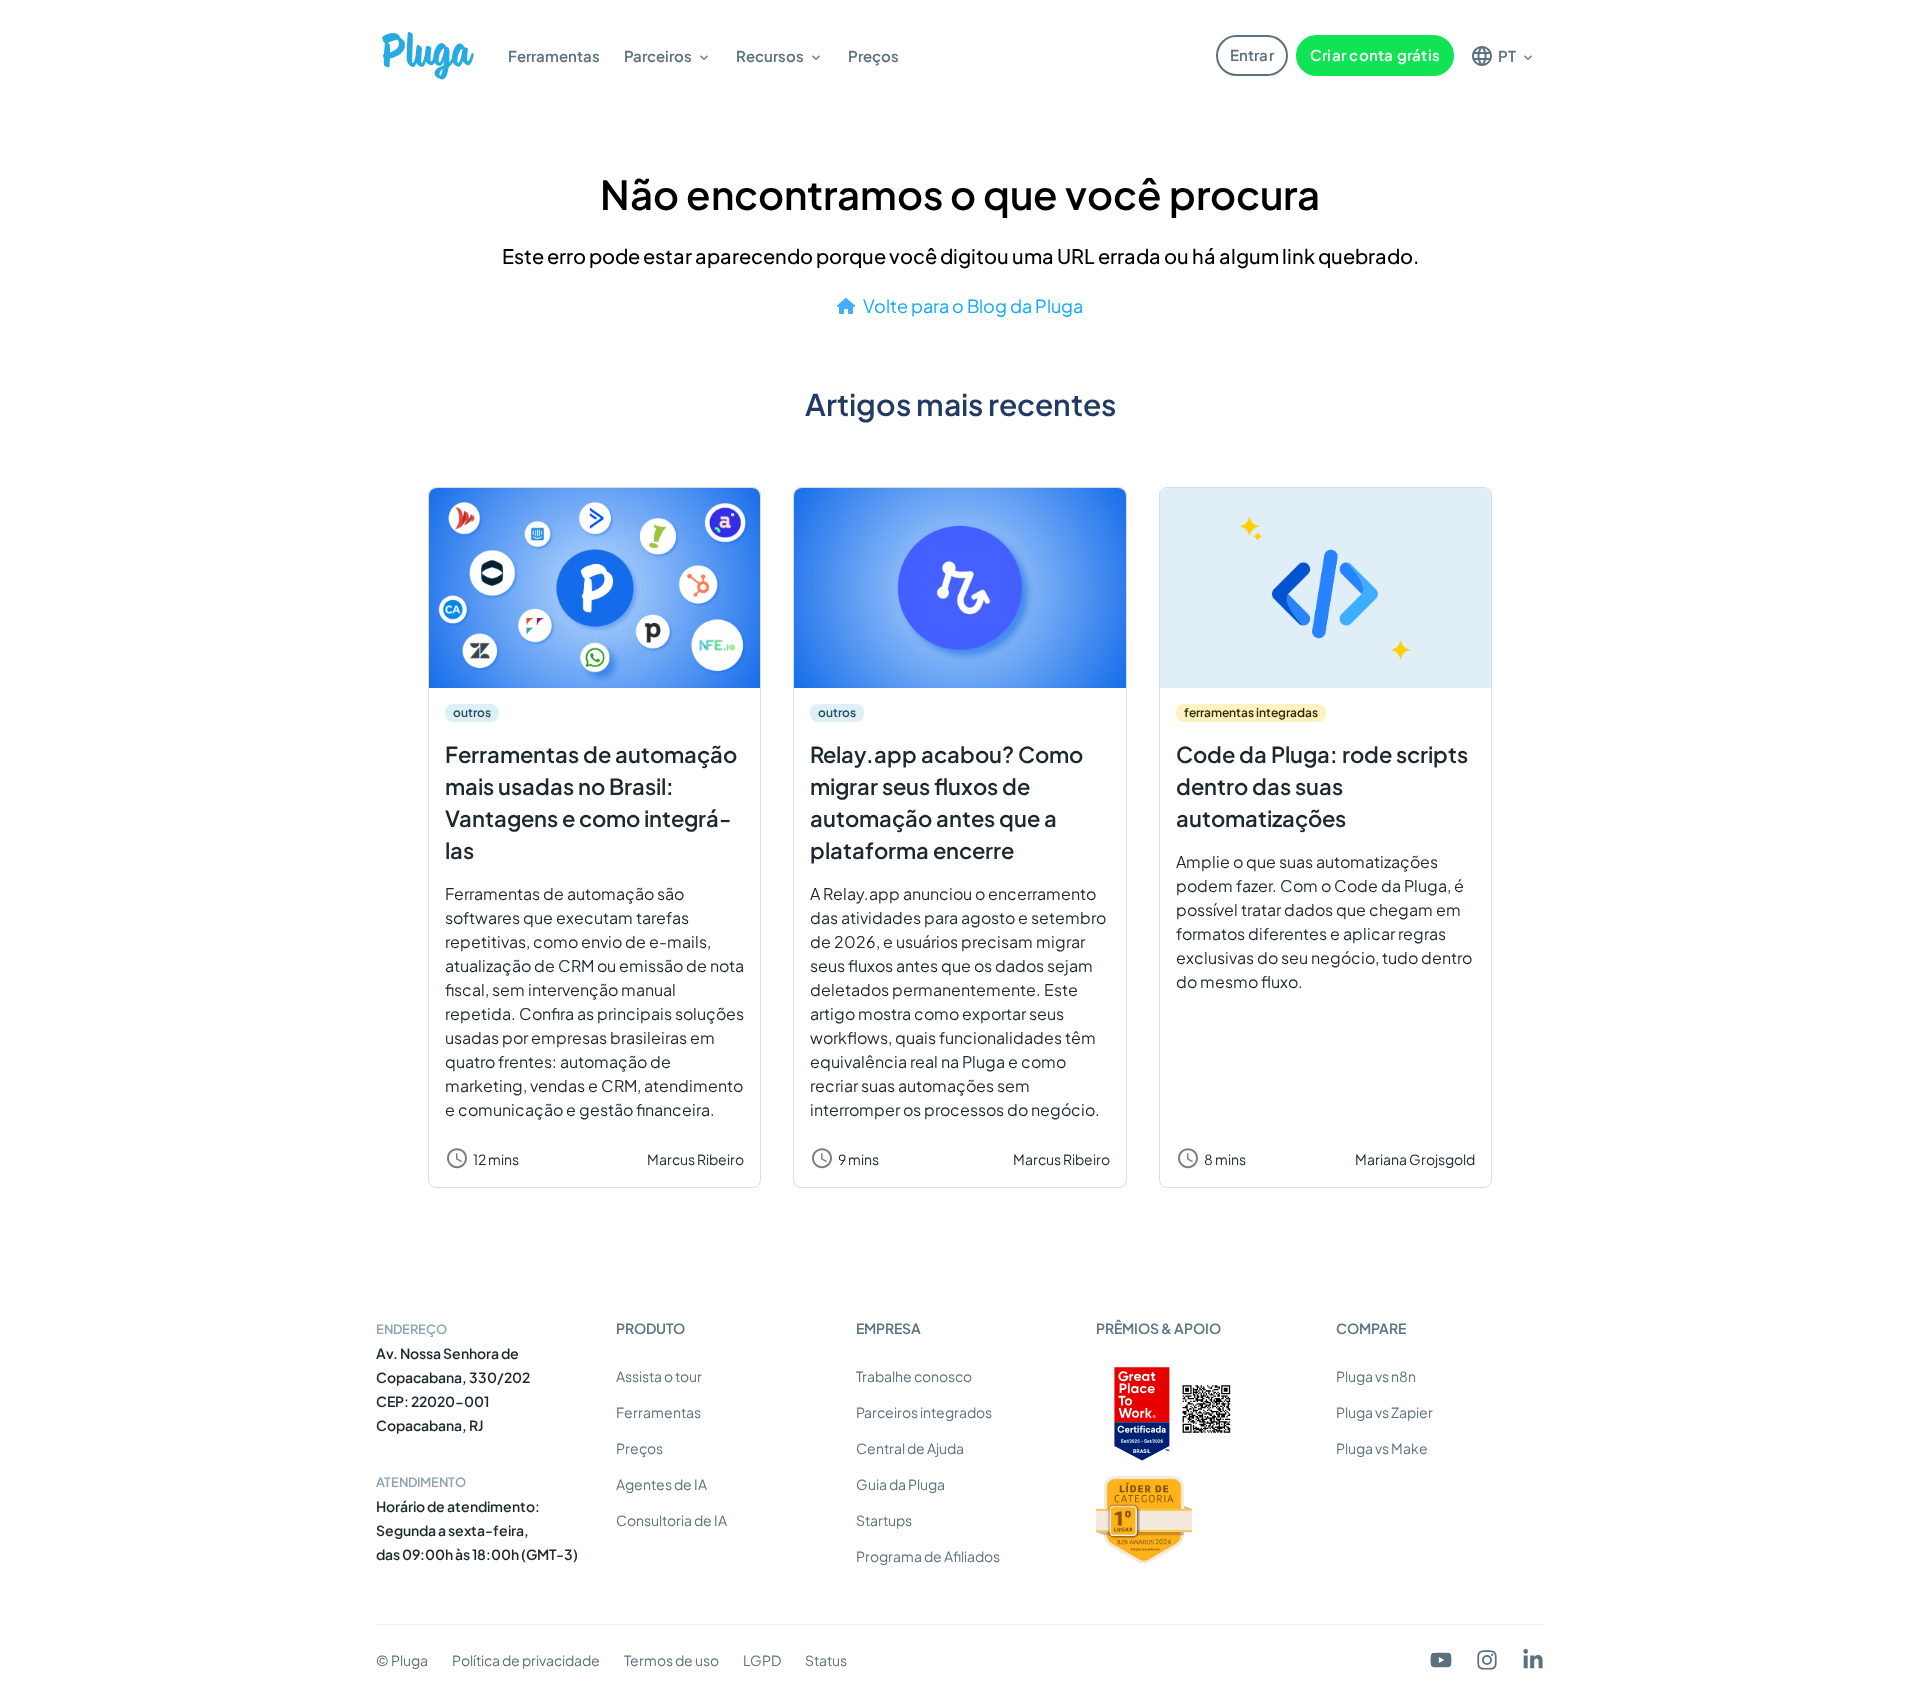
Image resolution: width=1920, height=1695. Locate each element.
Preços (873, 55)
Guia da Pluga (900, 1484)
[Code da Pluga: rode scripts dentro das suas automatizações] (1325, 588)
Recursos (770, 55)
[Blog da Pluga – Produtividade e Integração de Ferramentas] (428, 55)
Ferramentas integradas (1251, 712)
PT (1507, 55)
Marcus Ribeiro (695, 1159)
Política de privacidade (526, 1660)
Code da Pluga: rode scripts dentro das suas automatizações (1322, 786)
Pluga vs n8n (1376, 1376)
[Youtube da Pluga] (1441, 1660)
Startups (884, 1520)
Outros (472, 712)
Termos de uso (671, 1660)
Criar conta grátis (1375, 54)
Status (826, 1660)
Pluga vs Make (1382, 1448)
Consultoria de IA (671, 1520)
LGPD (762, 1660)
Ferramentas (554, 55)
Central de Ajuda (910, 1448)
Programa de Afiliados (928, 1556)
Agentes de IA (661, 1484)
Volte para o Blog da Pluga (973, 305)
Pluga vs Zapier (1384, 1412)
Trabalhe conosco (914, 1376)
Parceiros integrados (924, 1412)
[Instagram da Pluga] (1487, 1660)
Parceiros (658, 55)
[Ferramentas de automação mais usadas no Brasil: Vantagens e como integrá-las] (594, 588)
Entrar (1252, 54)
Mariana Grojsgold (1415, 1159)
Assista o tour (659, 1376)
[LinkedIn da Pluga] (1533, 1660)
